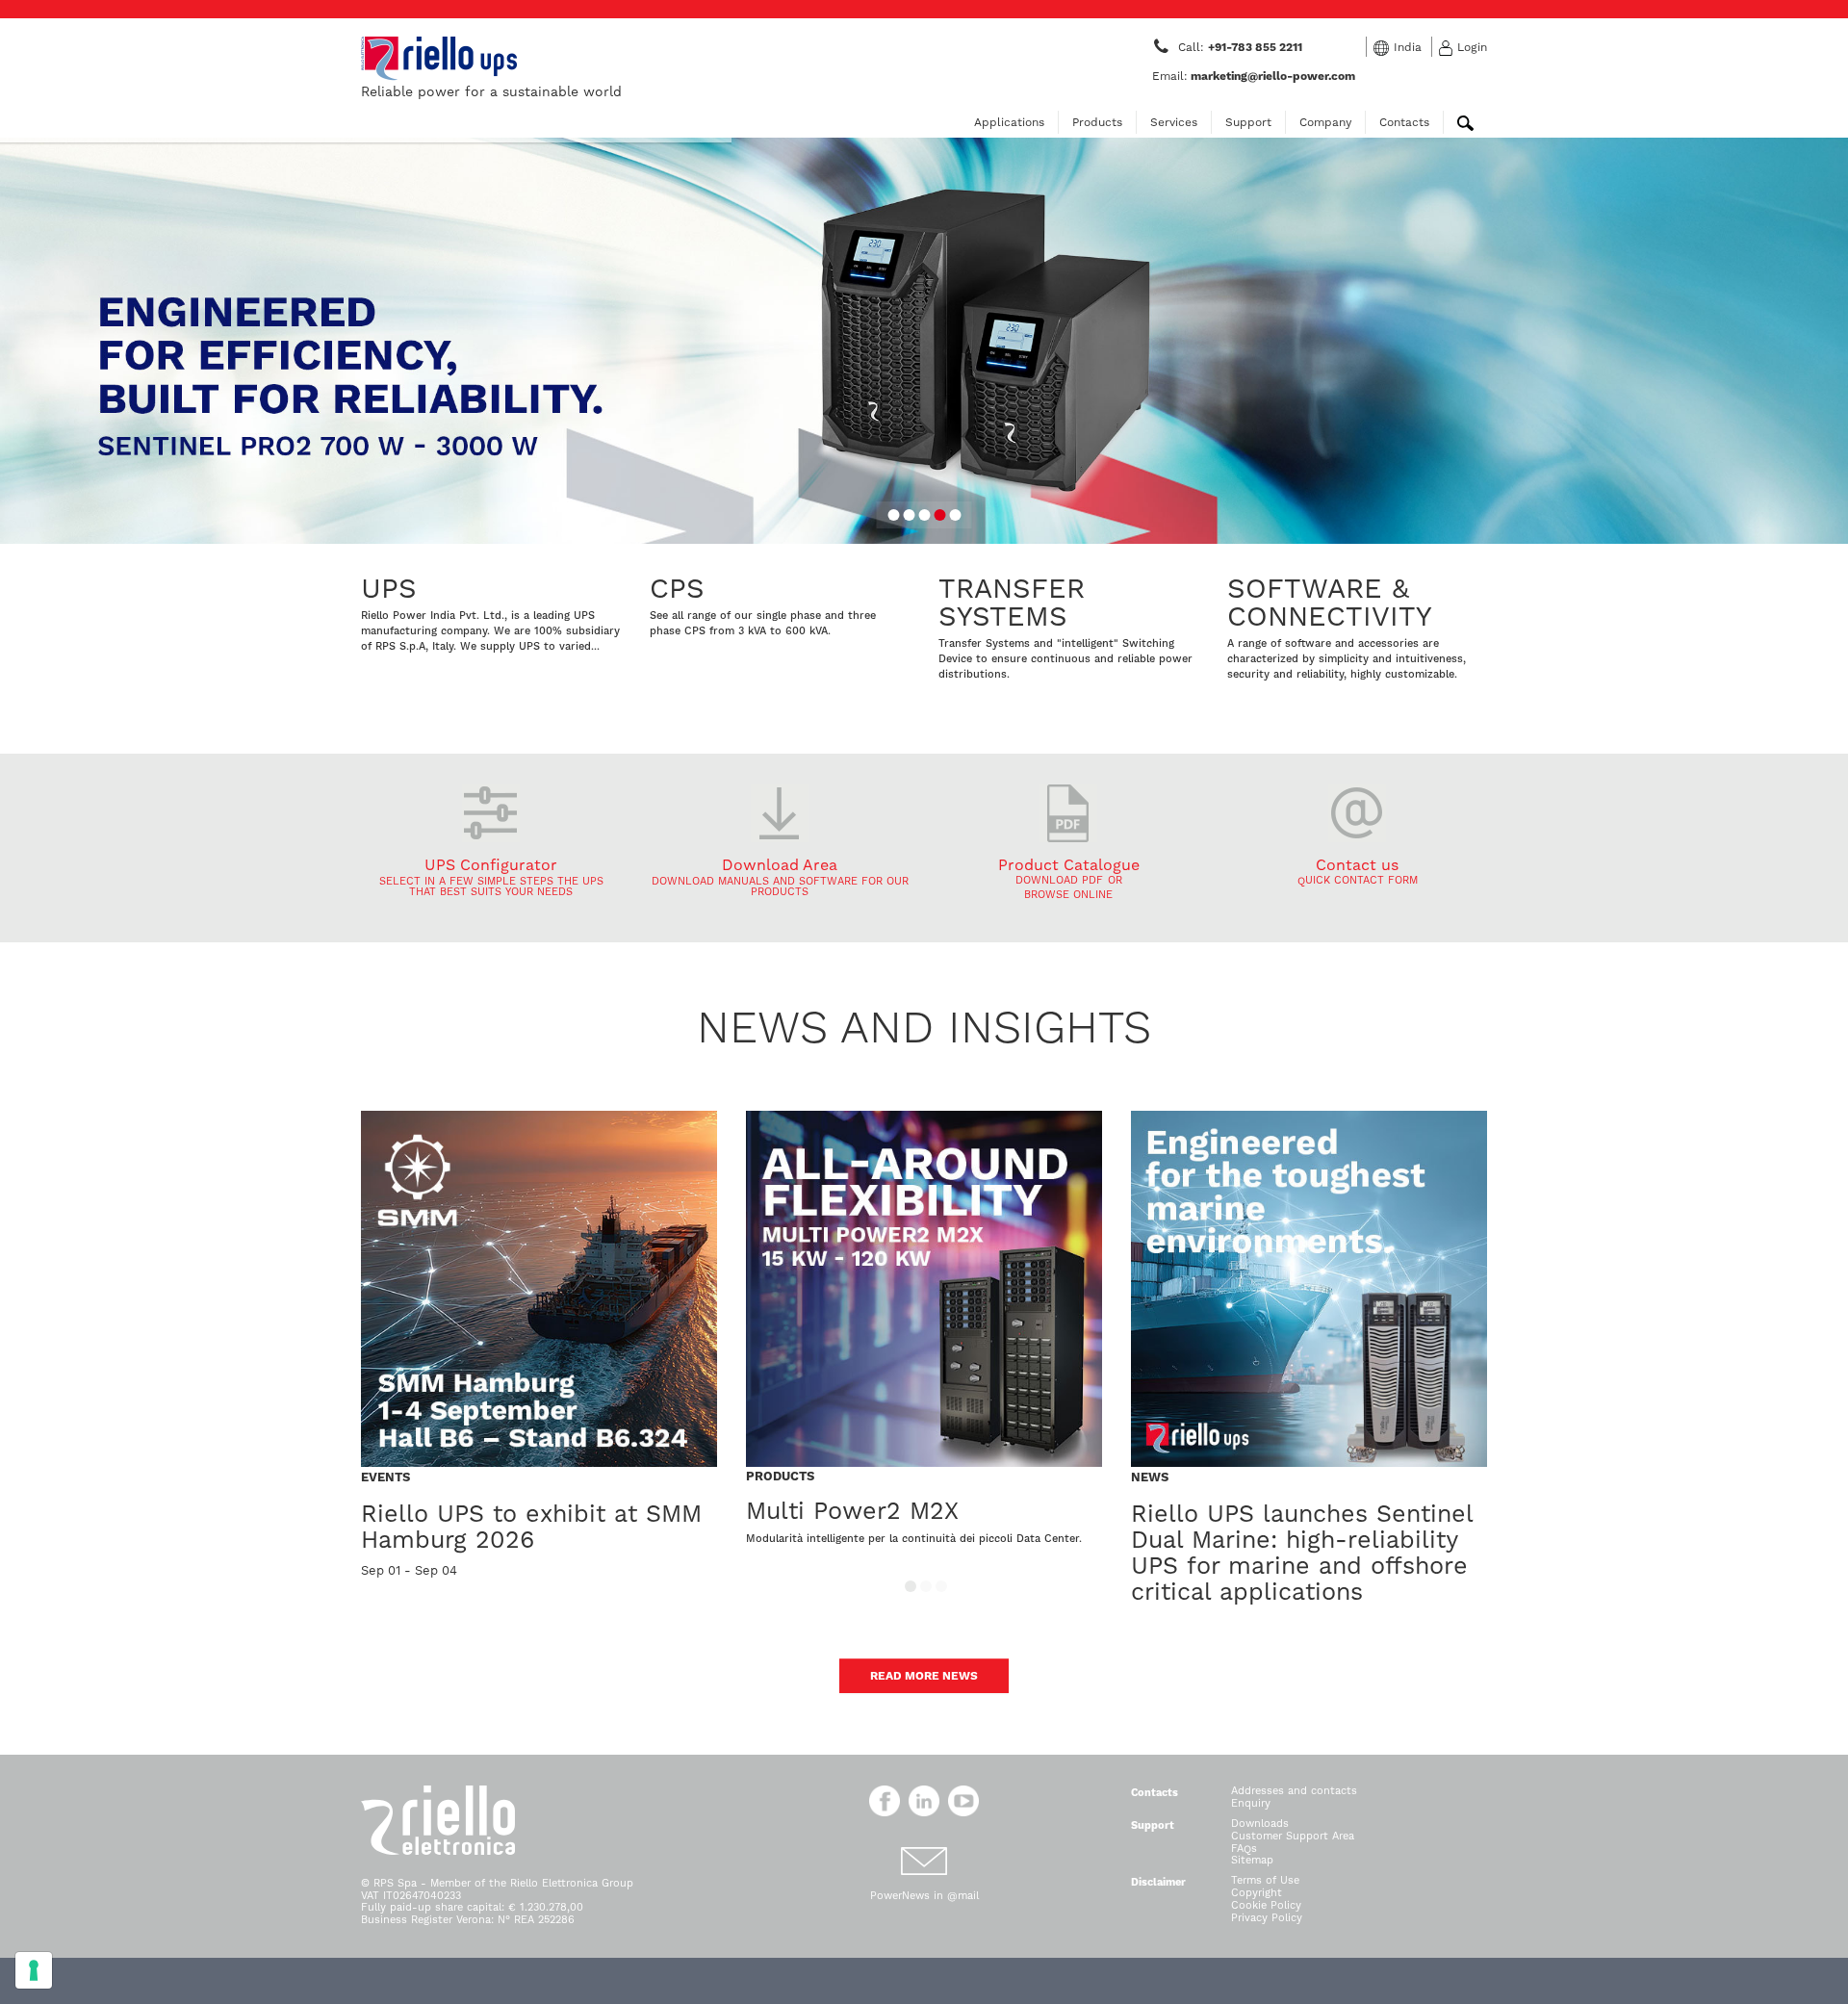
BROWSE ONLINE (1068, 895)
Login (1472, 47)
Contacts (1404, 122)
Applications (1009, 122)
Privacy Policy (1267, 1918)
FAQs (1244, 1849)
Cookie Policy (1266, 1905)
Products (1097, 122)
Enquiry (1251, 1803)
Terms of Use (1265, 1880)
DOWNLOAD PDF (1059, 880)
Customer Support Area (1293, 1836)
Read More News (924, 1676)
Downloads (1260, 1824)
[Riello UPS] (439, 58)
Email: (1254, 76)
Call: (1242, 47)
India (1408, 47)
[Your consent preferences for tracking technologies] (34, 1970)
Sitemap (1252, 1860)
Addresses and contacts (1294, 1791)
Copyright (1257, 1893)
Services (1174, 122)
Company (1325, 122)
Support (1248, 122)
